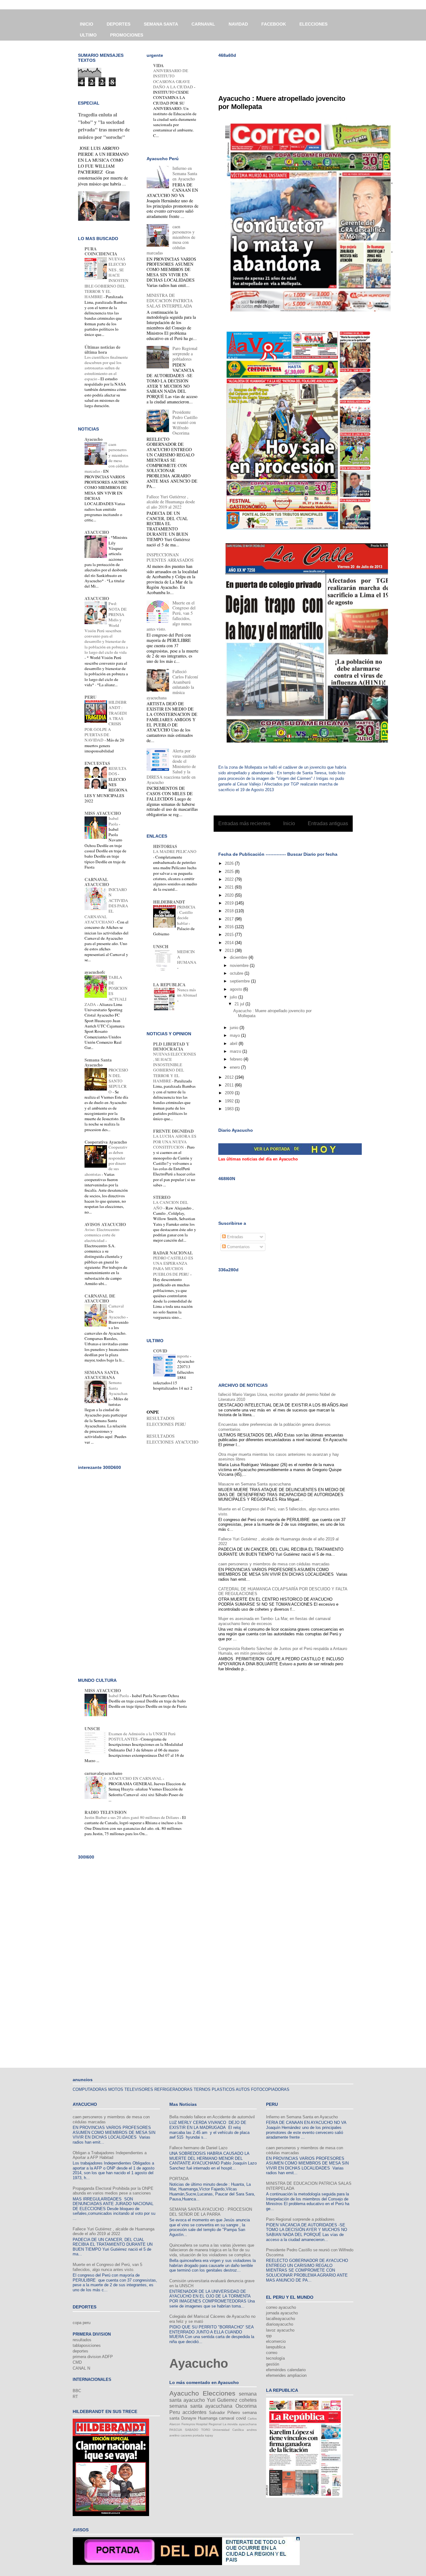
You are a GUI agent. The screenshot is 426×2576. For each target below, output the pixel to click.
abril (234, 1044)
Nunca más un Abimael (187, 992)
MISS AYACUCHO (103, 813)
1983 (230, 1109)
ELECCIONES (313, 24)
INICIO (87, 24)
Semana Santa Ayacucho (98, 1062)
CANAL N (81, 2368)
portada (198, 2435)
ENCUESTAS (97, 763)
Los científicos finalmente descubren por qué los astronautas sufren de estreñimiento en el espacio (106, 368)
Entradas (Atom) (296, 839)
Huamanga (208, 2418)
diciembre (239, 957)
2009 (230, 1093)
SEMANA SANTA (161, 24)
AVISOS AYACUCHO (105, 1224)
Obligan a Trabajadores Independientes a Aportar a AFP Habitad (110, 2155)
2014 (230, 943)
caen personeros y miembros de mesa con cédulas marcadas (274, 1564)
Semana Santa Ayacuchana (118, 1391)
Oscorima (246, 2406)
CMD (77, 2362)
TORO (206, 2430)
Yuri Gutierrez (222, 2400)
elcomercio (276, 2341)
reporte (184, 1356)
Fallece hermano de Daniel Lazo (198, 2148)
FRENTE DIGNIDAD (173, 1131)
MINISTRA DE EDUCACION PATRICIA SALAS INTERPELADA (170, 300)
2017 (230, 919)
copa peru (82, 2323)
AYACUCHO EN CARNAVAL (136, 1778)
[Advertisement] (291, 72)
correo (272, 2353)
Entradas (235, 1237)
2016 (230, 927)
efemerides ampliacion (286, 2375)
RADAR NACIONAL (173, 1253)
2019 (230, 903)
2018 (230, 911)
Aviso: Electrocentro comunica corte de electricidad (102, 1235)
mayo (235, 1035)
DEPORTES (119, 24)
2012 (230, 1077)
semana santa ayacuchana (201, 2406)
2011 (230, 1085)
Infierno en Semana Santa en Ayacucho (185, 173)
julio (234, 997)
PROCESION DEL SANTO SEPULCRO (118, 1081)
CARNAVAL (203, 24)
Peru (175, 2412)
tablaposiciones (87, 2345)
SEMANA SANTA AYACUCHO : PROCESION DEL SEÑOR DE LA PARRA (211, 2212)
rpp (269, 2336)
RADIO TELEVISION (106, 1812)
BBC (77, 2391)
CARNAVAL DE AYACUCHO (100, 1298)
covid (241, 2418)
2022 (230, 879)
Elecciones (219, 2393)
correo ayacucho (281, 2307)
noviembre (240, 965)
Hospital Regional (209, 2424)
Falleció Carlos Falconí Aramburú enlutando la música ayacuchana (172, 685)
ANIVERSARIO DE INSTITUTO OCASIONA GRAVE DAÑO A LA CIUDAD (174, 79)
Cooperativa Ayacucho (106, 1142)
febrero (237, 1059)
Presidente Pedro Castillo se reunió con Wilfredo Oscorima (185, 422)
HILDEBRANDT (169, 902)
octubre (237, 973)
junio (235, 1028)
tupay (209, 2435)
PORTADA (179, 2179)
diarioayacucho (280, 2324)
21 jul (240, 1004)
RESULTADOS (118, 771)
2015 (230, 935)
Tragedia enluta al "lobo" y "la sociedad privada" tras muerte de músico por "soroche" (104, 126)
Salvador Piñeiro (224, 2413)
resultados (82, 2340)
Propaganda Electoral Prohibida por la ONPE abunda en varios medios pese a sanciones (113, 2191)
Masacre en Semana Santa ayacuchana (254, 1484)
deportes (80, 2351)
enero (235, 1067)
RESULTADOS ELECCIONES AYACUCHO (172, 1439)
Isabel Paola (114, 821)
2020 (230, 895)
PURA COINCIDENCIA (101, 251)
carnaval (227, 2418)
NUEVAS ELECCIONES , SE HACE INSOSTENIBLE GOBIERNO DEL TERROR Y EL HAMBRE (174, 1067)
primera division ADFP (93, 2357)
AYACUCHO (97, 532)
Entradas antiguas (328, 823)
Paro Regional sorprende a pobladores (185, 354)
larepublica (276, 2347)
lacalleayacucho (281, 2319)
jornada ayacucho (282, 2313)
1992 (230, 1101)
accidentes (194, 2412)
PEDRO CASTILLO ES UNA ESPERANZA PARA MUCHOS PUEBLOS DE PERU (173, 1266)
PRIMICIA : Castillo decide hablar (186, 915)
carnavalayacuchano (103, 1773)
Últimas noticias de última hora (102, 350)
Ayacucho (94, 439)
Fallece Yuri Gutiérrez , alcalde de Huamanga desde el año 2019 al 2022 (171, 502)
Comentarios (238, 1247)
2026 (230, 863)
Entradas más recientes (244, 823)
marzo (236, 1051)
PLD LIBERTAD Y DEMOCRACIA (171, 1046)
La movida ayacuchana (240, 2424)
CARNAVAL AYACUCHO (97, 882)
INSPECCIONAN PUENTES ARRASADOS (170, 557)
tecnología (275, 2358)
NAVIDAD (238, 24)
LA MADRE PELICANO (175, 851)
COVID (160, 1351)
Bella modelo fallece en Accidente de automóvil (212, 2117)
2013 (230, 951)
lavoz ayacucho (280, 2330)
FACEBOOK (274, 24)
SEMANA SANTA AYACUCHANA (102, 1375)
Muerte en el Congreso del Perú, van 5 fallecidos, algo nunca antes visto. (107, 2267)
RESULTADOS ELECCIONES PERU (166, 1421)
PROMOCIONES (127, 35)
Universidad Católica (228, 2430)
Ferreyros (188, 2424)
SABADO (192, 2430)
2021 (230, 887)
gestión (273, 2364)
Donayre (189, 2418)
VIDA (158, 65)
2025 (230, 872)
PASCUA (176, 2430)
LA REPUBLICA (169, 985)
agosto (237, 989)
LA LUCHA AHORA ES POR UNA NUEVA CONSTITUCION (175, 1142)
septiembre (240, 981)
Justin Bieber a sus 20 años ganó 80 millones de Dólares (132, 1817)
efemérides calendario (286, 2370)
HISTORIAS (165, 846)
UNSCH (161, 946)
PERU (90, 697)
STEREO (162, 1197)
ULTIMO (88, 35)
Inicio (289, 823)
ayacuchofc (95, 972)
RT (75, 2397)
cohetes (248, 2400)
